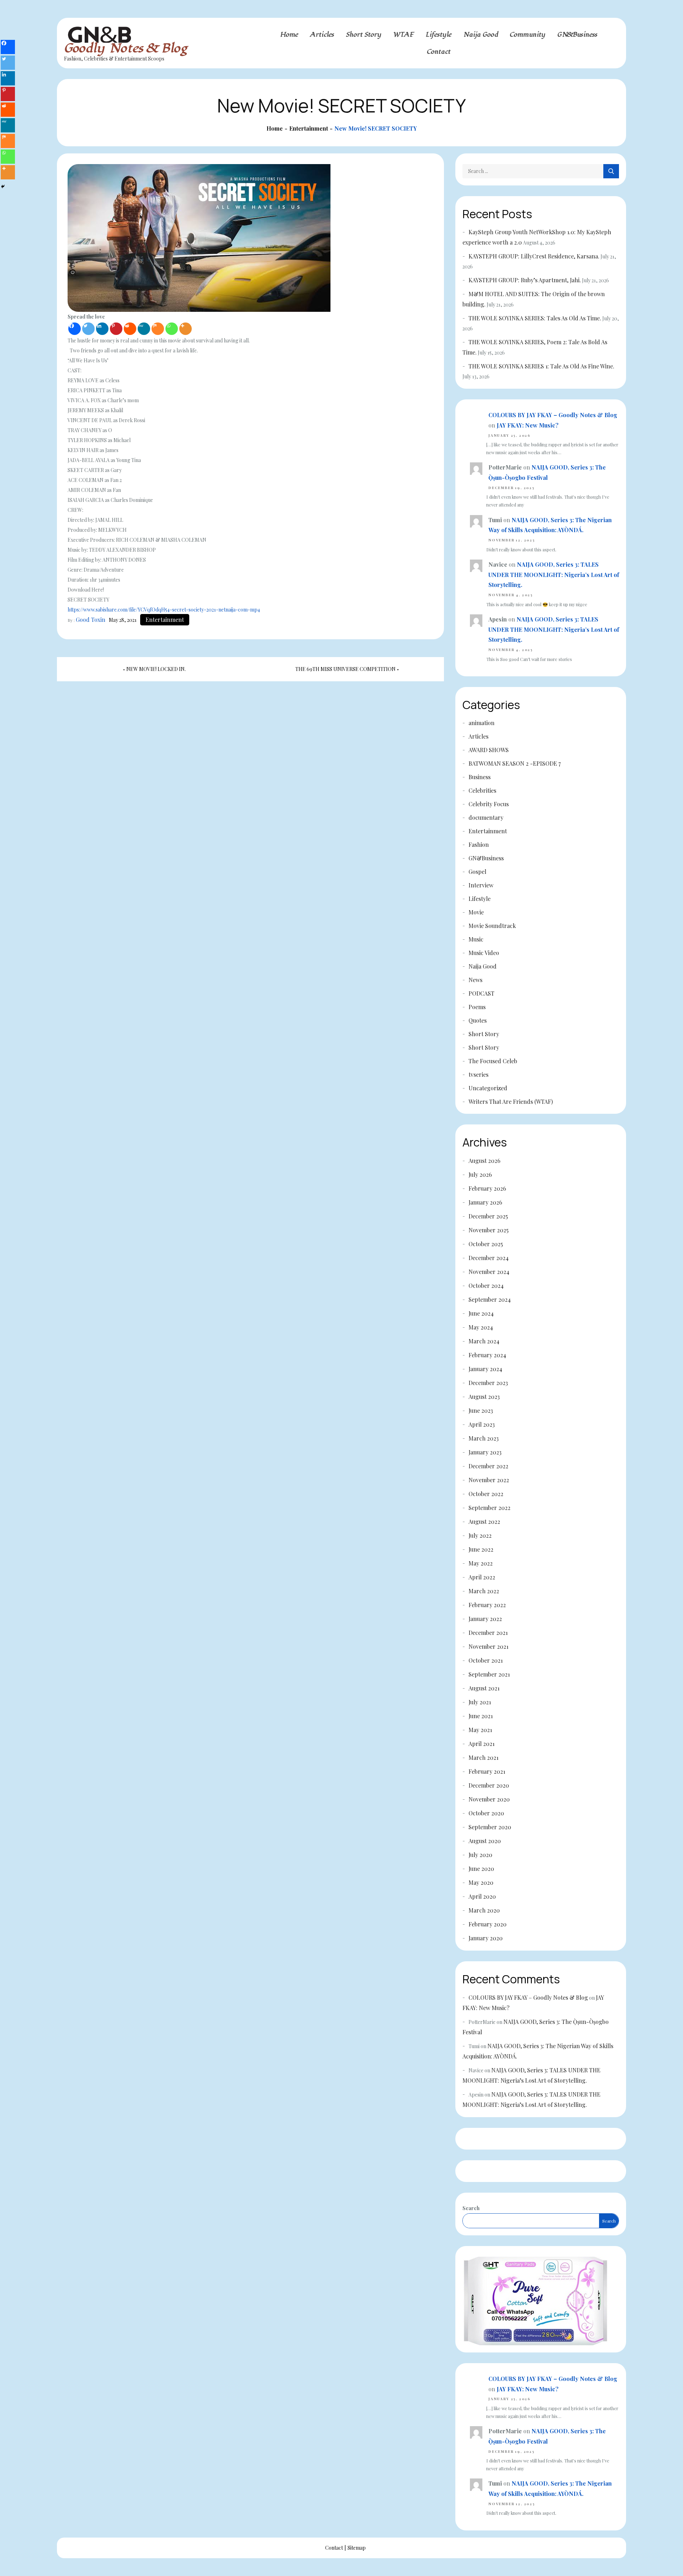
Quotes (478, 1020)
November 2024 (489, 1272)
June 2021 (481, 1716)
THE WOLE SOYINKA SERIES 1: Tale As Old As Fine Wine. (541, 366)
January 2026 (485, 1202)
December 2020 (489, 1785)
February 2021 (487, 1771)
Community (528, 35)
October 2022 (486, 1494)
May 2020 (481, 1882)
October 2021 (486, 1660)
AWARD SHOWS (489, 750)
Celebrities (482, 790)
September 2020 (490, 1827)
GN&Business (577, 35)
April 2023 (482, 1424)
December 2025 (488, 1216)
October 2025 (486, 1244)
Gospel (477, 872)
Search (471, 2208)
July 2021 (480, 1702)
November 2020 (489, 1799)
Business (480, 777)
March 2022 (484, 1591)
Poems (477, 1007)
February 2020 (488, 1924)
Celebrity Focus (489, 804)
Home (289, 35)
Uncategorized (488, 1088)
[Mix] (158, 329)
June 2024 (481, 1313)
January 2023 (485, 1452)
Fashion (479, 844)
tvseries (478, 1074)
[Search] (611, 171)
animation (481, 723)
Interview (481, 885)
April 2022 (482, 1577)
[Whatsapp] (172, 329)
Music (476, 939)
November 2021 (488, 1646)
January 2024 (485, 1369)
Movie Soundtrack (492, 926)
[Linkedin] (102, 329)
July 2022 (480, 1535)
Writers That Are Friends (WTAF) (511, 1101)
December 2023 (488, 1383)
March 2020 (484, 1910)
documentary (486, 817)
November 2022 (489, 1480)
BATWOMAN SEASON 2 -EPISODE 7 (515, 763)
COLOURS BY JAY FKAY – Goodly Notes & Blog (553, 415)
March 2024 (484, 1341)
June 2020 (481, 1869)
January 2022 (485, 1619)
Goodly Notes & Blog (126, 48)
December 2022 (488, 1466)
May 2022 (481, 1563)
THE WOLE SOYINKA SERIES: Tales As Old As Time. (535, 318)
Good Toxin (91, 620)
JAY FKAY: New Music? (528, 425)
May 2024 (481, 1327)
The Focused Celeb (493, 1061)
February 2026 (487, 1188)
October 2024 (486, 1286)
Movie (476, 912)
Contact (439, 52)
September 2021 (489, 1674)
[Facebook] (75, 329)
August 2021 (484, 1688)
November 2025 (489, 1230)
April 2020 (482, 1896)
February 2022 (487, 1605)
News (475, 980)
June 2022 (481, 1549)
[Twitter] (88, 329)
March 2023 (484, 1438)
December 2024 (489, 1258)
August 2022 (484, 1522)
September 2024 (490, 1299)
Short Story (364, 35)
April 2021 (481, 1744)
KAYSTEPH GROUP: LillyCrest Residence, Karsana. (534, 256)
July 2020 (480, 1855)
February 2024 (487, 1355)
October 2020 (486, 1813)
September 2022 (489, 1508)
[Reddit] (130, 329)
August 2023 (484, 1397)
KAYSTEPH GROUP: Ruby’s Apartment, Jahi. (525, 280)
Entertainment (165, 620)
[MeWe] (144, 329)
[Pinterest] (116, 329)
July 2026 (480, 1174)
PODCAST (481, 993)
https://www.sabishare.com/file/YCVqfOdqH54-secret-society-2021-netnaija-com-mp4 (164, 610)
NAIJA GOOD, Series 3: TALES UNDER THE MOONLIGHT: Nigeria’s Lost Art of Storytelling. (554, 575)
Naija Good (481, 35)
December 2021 (488, 1633)
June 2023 (481, 1410)
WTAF (403, 35)
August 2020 (485, 1841)
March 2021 (483, 1757)
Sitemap (357, 2548)
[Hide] (3, 187)
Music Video (484, 953)
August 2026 (485, 1161)
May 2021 (480, 1730)
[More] (186, 329)
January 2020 (486, 1938)
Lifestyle (438, 35)
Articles (322, 35)
